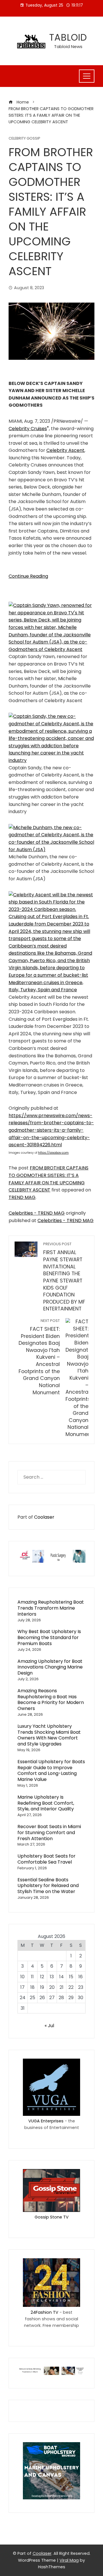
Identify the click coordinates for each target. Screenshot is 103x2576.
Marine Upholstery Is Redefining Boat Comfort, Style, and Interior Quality (46, 1803)
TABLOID (68, 37)
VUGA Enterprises (46, 2121)
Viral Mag (69, 2560)
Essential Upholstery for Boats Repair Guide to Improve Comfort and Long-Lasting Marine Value (51, 1770)
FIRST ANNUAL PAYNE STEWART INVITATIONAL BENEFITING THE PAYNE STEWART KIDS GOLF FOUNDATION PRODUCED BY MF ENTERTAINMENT (64, 1277)
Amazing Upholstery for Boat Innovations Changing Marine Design (50, 1667)
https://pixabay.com (53, 1153)
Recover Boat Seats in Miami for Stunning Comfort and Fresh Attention (49, 1833)
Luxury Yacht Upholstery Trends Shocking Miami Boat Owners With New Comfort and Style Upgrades (49, 1735)
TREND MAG (22, 1197)
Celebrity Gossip (24, 139)
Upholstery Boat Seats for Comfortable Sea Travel (46, 1859)
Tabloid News (68, 46)
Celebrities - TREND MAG (37, 1213)
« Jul (49, 2026)
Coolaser (44, 1517)
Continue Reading (28, 576)
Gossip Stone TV (52, 2217)
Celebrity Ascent (65, 450)
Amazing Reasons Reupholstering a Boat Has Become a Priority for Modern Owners (51, 1700)
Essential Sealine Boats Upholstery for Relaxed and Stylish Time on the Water (48, 1886)
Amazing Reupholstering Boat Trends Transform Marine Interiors (51, 1608)
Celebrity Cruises (28, 429)
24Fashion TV (44, 2312)
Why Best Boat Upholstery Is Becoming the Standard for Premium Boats (49, 1637)
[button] (51, 627)
